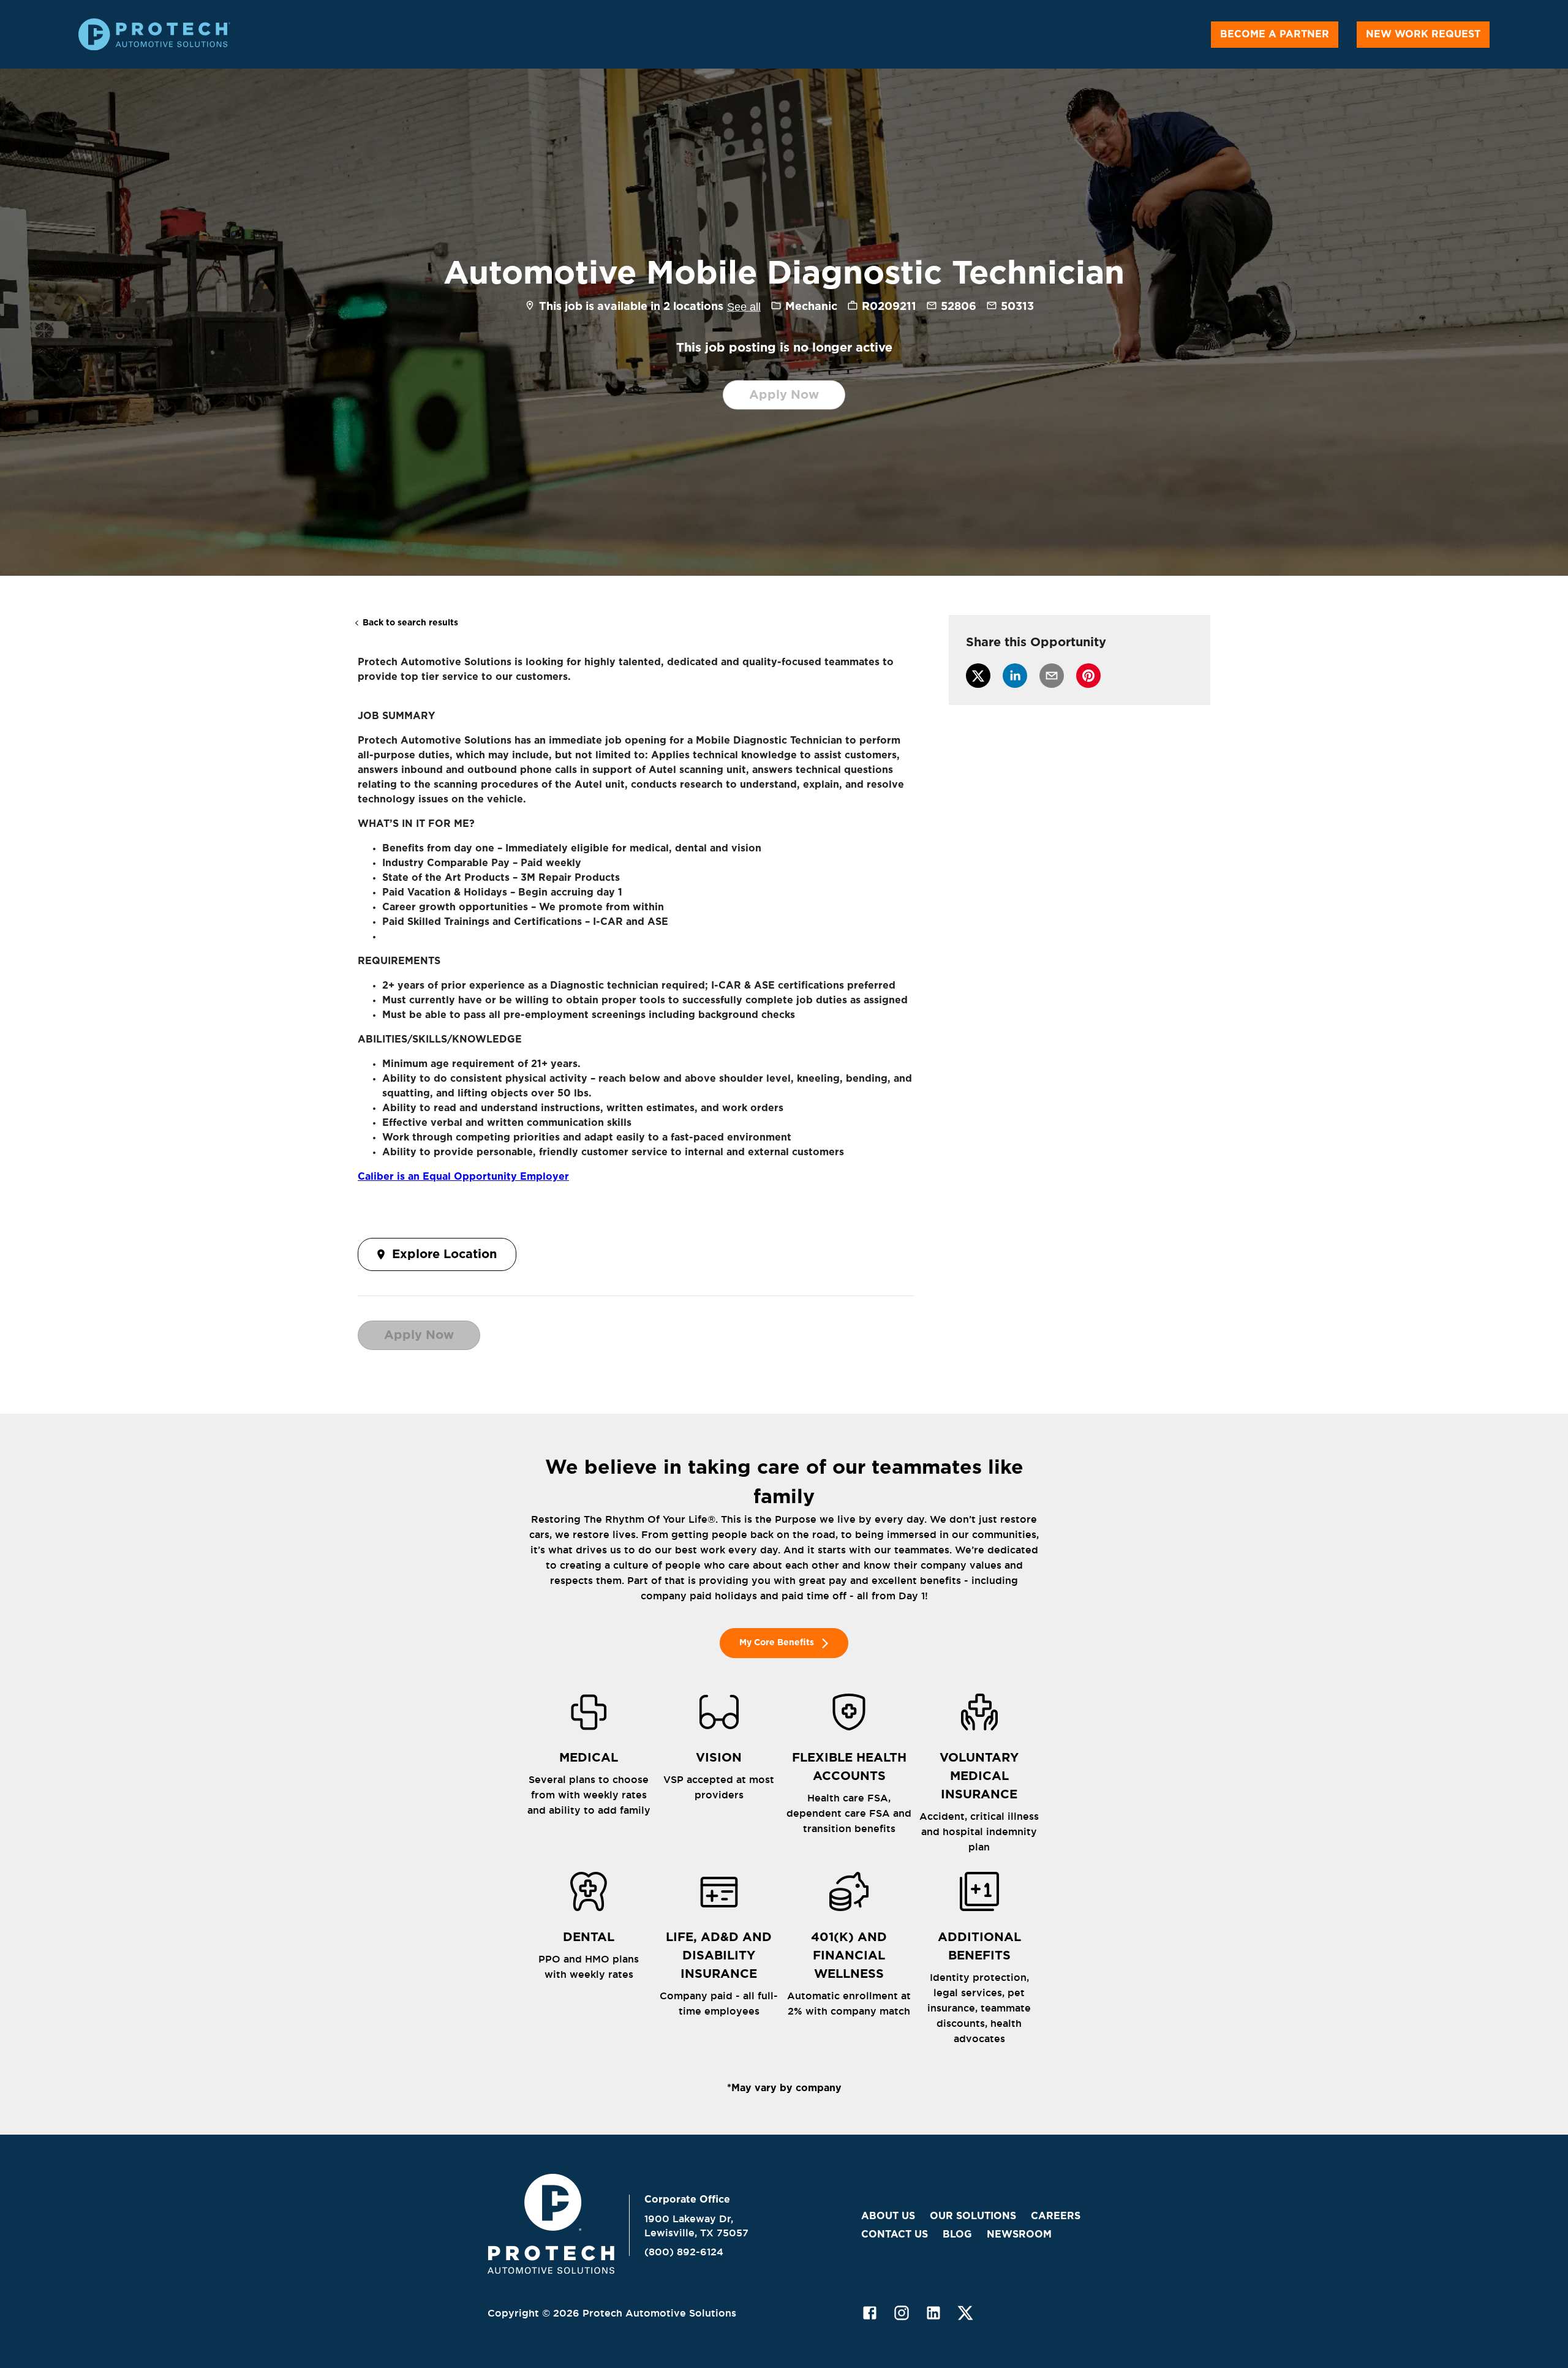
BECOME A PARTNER (1275, 34)
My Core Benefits (777, 1643)
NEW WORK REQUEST (1423, 34)
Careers (1056, 2216)
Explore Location (444, 1254)
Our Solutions (973, 2216)
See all (744, 307)
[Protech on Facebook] (870, 2313)
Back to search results (410, 623)
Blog (957, 2234)
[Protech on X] (965, 2313)
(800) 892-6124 (684, 2252)
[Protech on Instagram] (902, 2313)
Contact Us (895, 2234)
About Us (888, 2216)
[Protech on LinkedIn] (933, 2313)
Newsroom (1019, 2234)
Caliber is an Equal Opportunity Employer (463, 1177)
